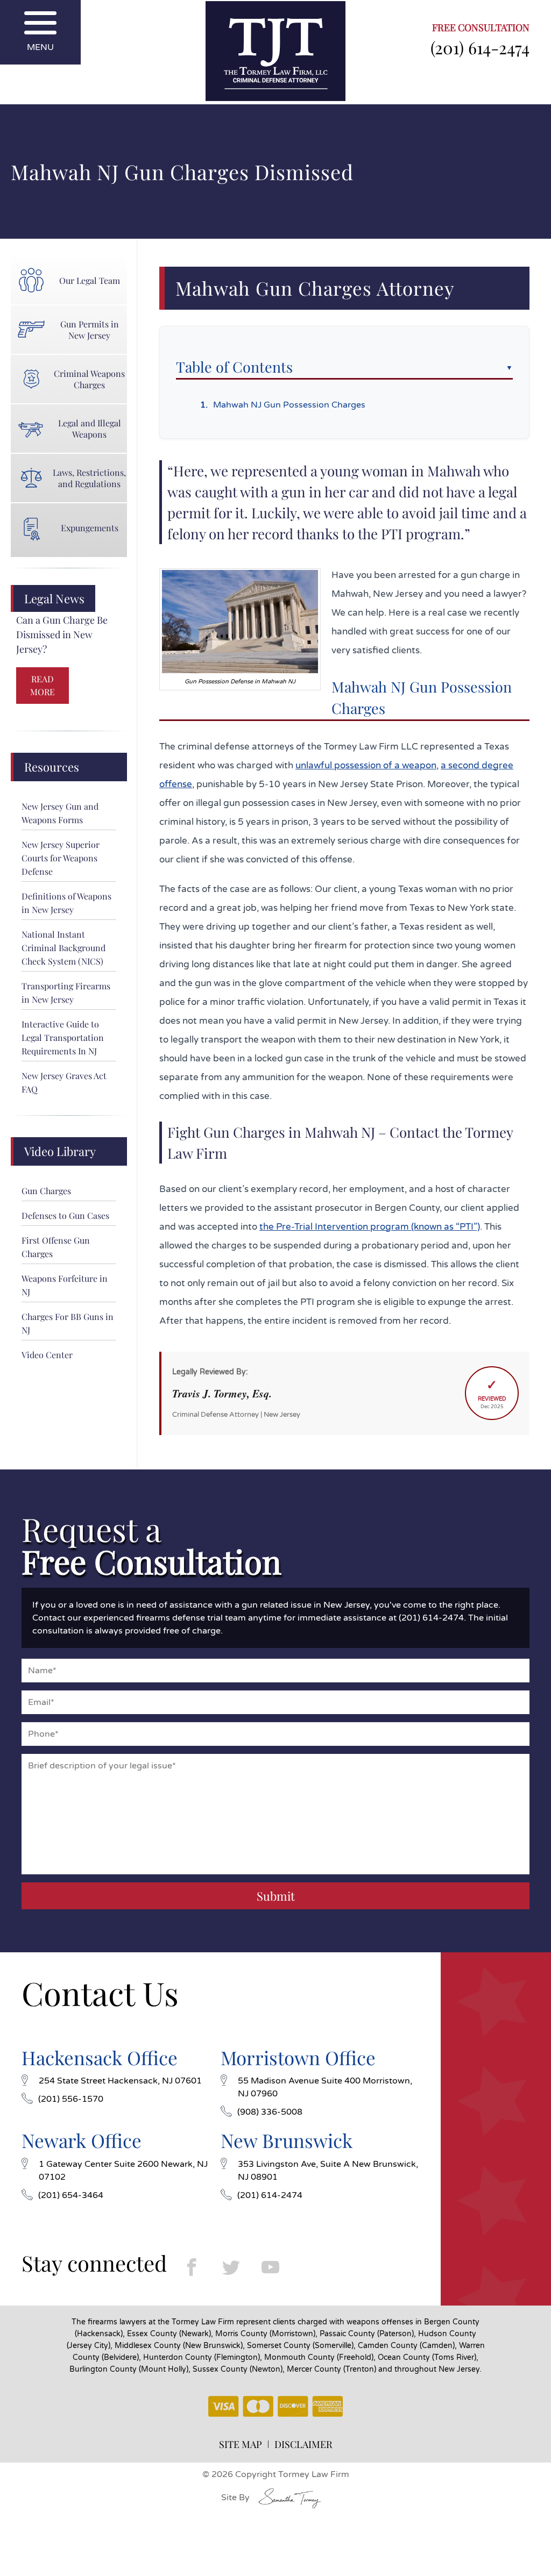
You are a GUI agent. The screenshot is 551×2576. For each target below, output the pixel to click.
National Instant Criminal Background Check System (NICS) (63, 948)
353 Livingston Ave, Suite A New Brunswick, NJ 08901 (328, 2171)
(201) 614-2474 (480, 47)
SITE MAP (241, 2444)
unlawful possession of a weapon (366, 765)
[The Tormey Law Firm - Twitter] (231, 2267)
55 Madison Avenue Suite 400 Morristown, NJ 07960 (325, 2087)
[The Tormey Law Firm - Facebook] (192, 2267)
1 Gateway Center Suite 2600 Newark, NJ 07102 (123, 2171)
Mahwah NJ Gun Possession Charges (289, 405)
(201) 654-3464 (71, 2195)
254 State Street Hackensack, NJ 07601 (120, 2081)
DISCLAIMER (303, 2444)
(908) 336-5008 (270, 2112)
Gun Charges (46, 1191)
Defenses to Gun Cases (65, 1215)
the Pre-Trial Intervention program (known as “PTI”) (370, 1227)
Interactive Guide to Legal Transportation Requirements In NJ (63, 1037)
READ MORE (43, 685)
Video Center (47, 1355)
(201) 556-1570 (71, 2099)
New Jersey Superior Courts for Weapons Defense (61, 858)
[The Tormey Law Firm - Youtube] (270, 2267)
